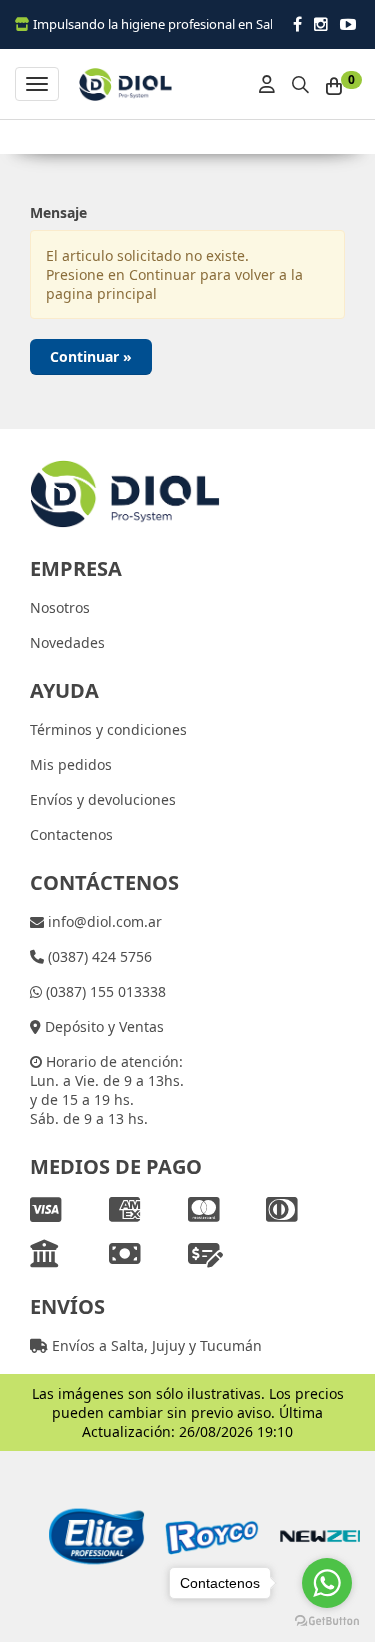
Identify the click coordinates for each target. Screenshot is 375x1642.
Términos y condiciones (108, 729)
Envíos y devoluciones (103, 799)
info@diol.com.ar (103, 921)
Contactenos (71, 834)
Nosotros (60, 607)
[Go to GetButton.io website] (327, 1621)
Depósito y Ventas (102, 1026)
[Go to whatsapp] (327, 1583)
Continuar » (91, 356)
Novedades (67, 642)
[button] (300, 81)
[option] (87, 1536)
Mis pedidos (71, 764)
